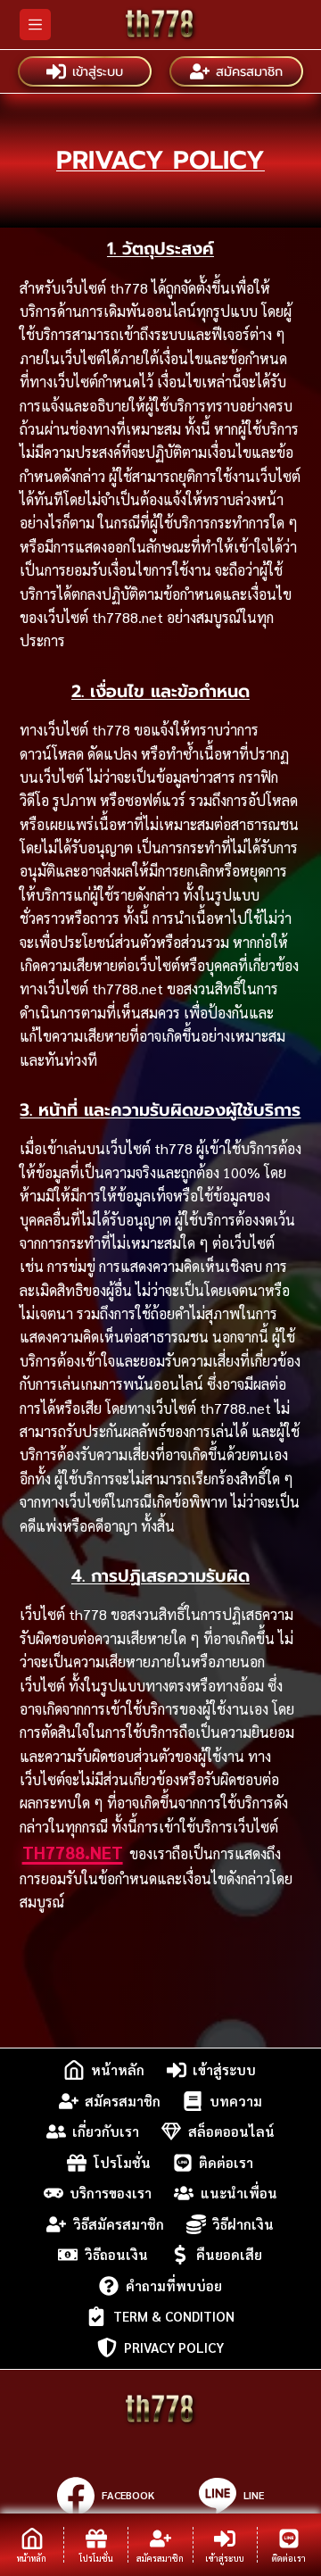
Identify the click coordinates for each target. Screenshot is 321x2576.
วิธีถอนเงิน (116, 2254)
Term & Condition (174, 2316)
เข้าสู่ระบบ (98, 71)
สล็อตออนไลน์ (231, 2131)
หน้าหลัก (118, 2069)
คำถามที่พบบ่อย (174, 2285)
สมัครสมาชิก (249, 71)
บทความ (236, 2101)
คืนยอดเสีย (229, 2254)
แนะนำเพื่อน (239, 2193)
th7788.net (73, 1852)
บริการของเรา (111, 2193)
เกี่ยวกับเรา (106, 2131)
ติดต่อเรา (226, 2162)
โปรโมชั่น (122, 2162)
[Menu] (35, 25)
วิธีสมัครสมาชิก (119, 2224)
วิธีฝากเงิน (243, 2224)
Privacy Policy (174, 2347)
